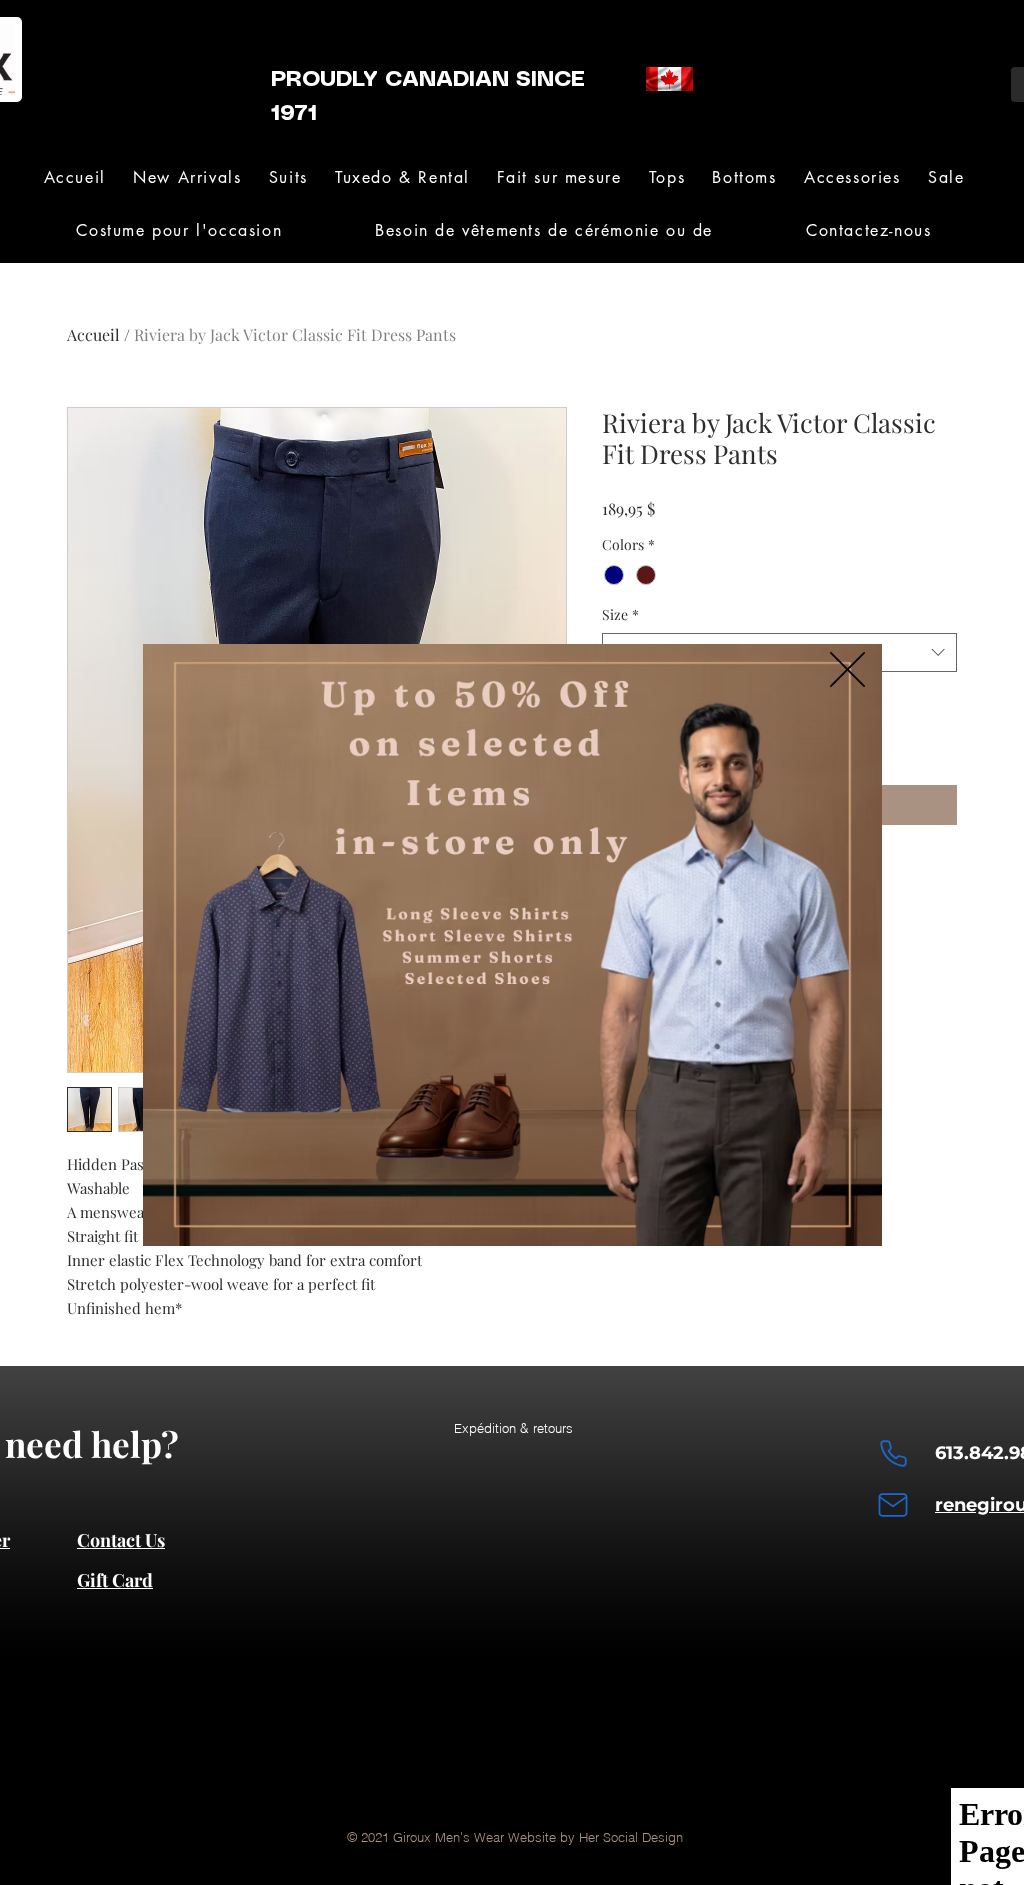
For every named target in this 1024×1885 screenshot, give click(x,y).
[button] (847, 669)
